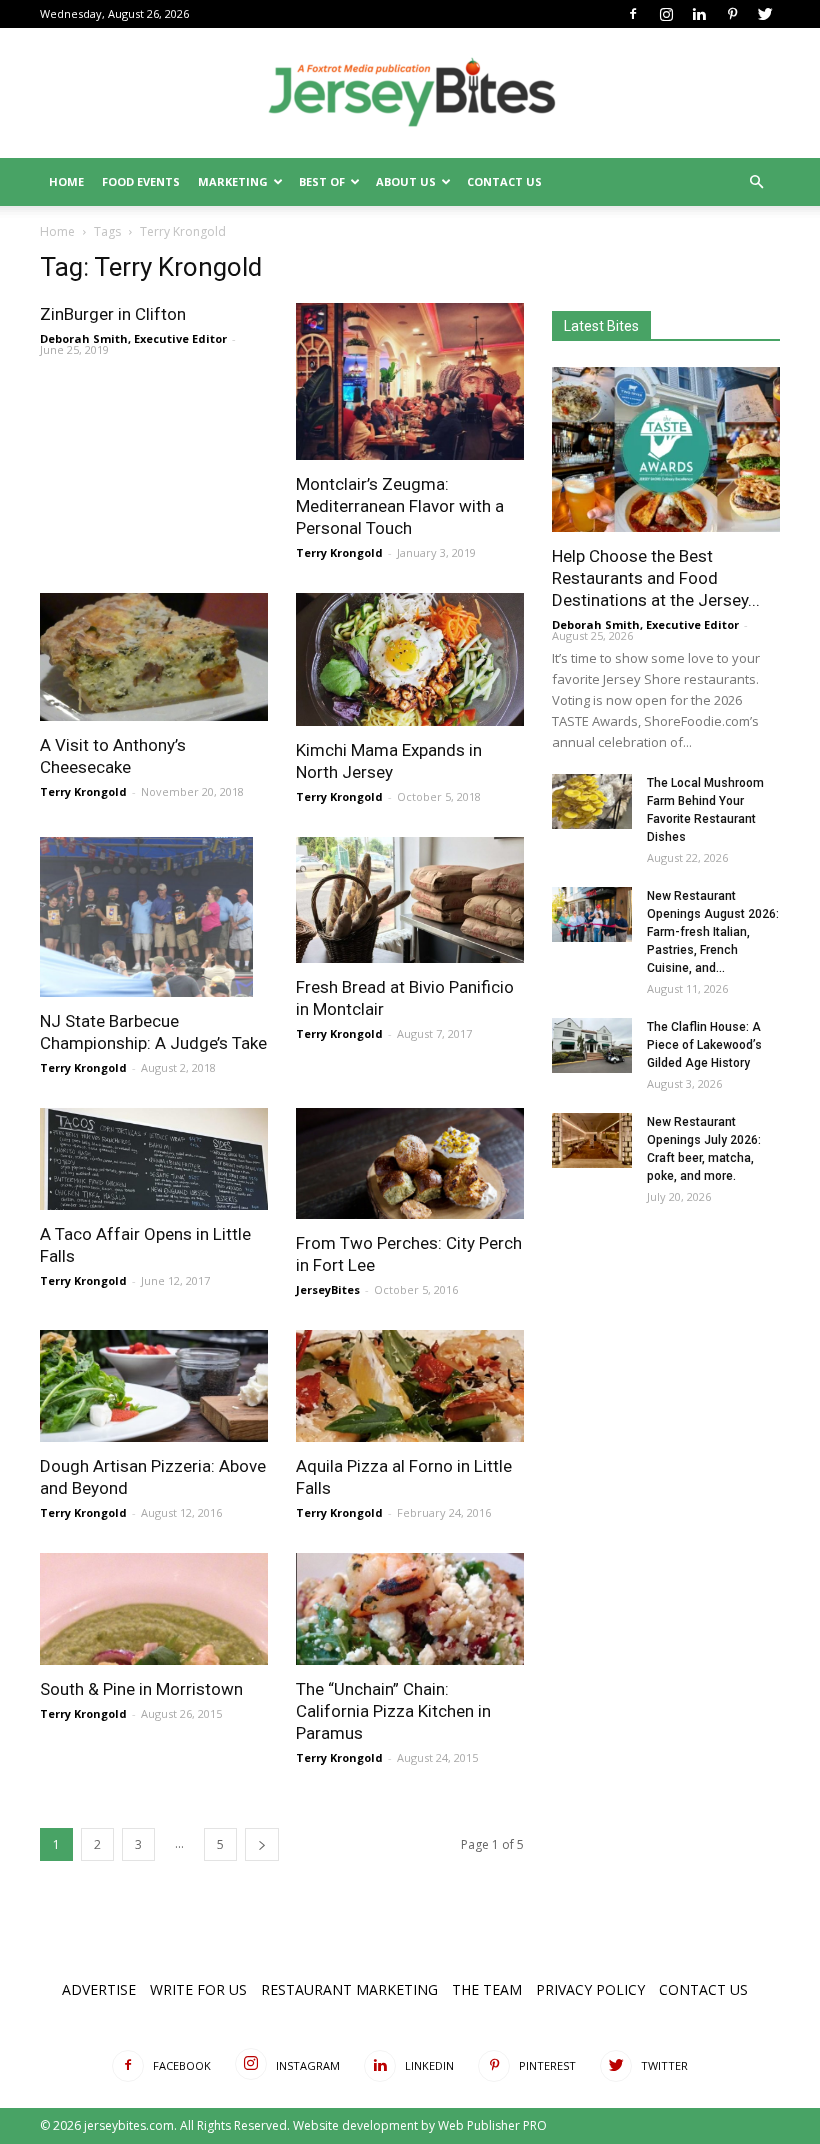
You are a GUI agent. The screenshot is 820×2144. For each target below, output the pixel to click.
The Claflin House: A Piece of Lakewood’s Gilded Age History (704, 1045)
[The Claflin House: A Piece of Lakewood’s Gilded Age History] (592, 1045)
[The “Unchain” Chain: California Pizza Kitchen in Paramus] (410, 1609)
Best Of (322, 181)
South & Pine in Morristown (141, 1689)
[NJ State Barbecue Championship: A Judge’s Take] (154, 917)
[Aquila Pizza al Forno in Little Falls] (410, 1386)
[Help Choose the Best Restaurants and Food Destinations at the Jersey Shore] (666, 449)
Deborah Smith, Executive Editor (133, 338)
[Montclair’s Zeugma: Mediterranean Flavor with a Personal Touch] (410, 381)
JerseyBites (328, 1289)
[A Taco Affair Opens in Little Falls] (154, 1159)
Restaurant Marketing (349, 1989)
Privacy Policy (590, 1989)
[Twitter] (765, 14)
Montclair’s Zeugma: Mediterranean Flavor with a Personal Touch (400, 506)
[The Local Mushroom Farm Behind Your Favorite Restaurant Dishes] (592, 801)
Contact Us (504, 181)
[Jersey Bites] (410, 94)
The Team (487, 1989)
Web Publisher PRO (492, 2125)
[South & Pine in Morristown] (154, 1609)
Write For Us (198, 1989)
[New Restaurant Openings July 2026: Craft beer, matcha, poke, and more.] (592, 1140)
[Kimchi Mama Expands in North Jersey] (410, 659)
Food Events (141, 181)
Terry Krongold (339, 552)
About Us (406, 181)
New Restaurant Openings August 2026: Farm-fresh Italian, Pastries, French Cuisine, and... (713, 932)
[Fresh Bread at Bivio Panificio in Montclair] (410, 900)
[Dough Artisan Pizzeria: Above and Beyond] (154, 1386)
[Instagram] (666, 14)
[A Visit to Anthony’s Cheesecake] (154, 657)
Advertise (99, 1989)
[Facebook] (633, 14)
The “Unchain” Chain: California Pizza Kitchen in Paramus (393, 1711)
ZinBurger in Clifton (113, 314)
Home (66, 181)
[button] (756, 182)
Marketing (233, 181)
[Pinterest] (732, 14)
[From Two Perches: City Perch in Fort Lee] (410, 1164)
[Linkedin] (699, 14)
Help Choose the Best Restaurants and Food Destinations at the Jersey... (656, 578)
